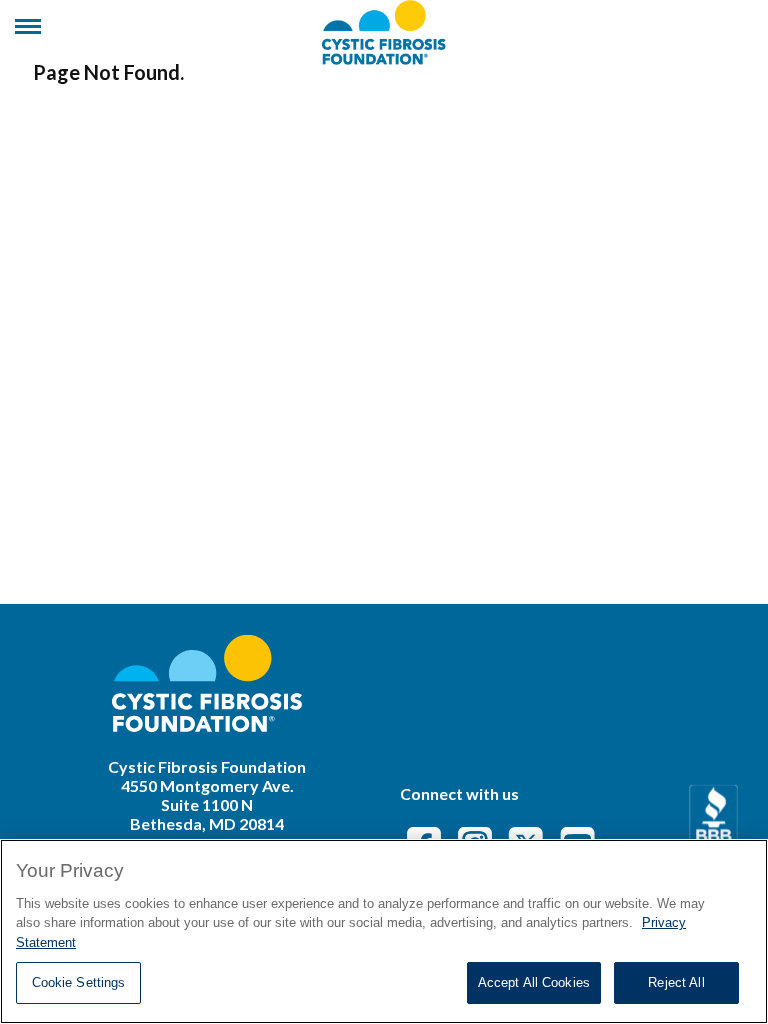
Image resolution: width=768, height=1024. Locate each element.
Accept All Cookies (534, 982)
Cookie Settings (79, 982)
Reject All (676, 982)
